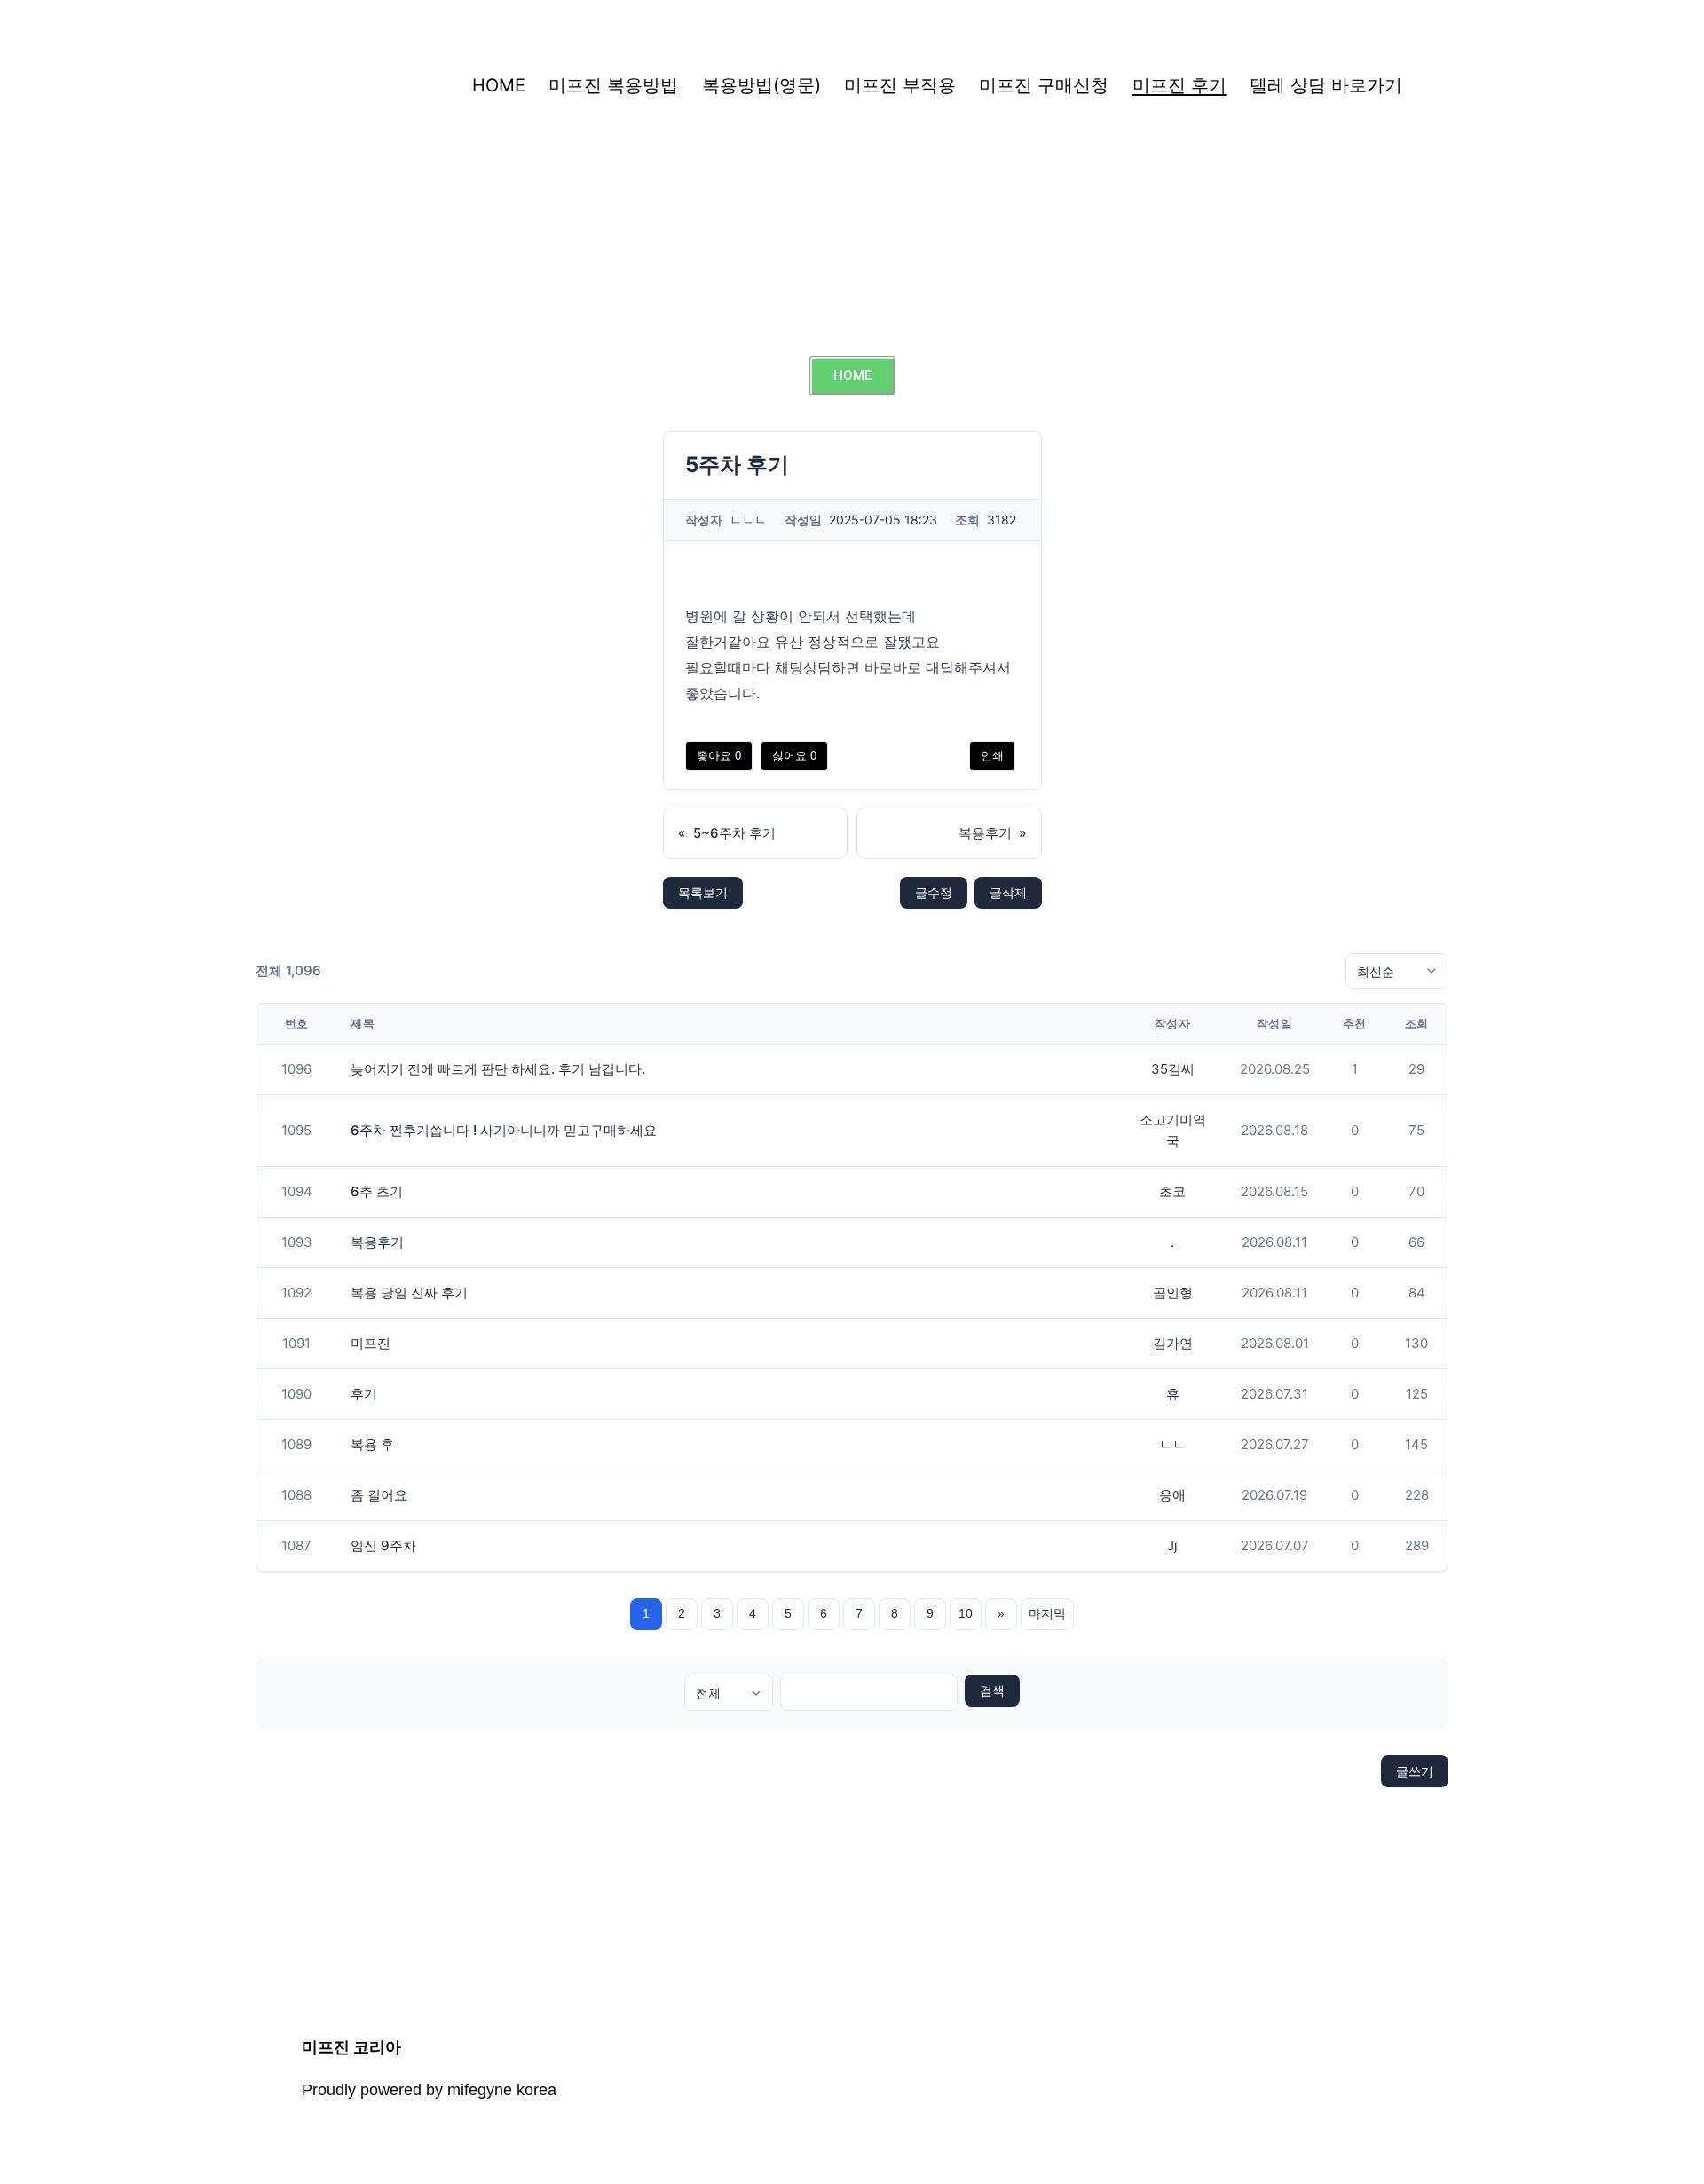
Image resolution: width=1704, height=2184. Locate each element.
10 (966, 1613)
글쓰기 (1415, 1771)
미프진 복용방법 (613, 85)
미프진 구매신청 (1044, 85)
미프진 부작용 (900, 85)
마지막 (1047, 1613)
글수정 (934, 892)
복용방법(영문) (761, 85)
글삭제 (1008, 892)
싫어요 (794, 756)
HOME (499, 85)
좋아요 (719, 756)
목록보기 (703, 892)
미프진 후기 (1179, 85)
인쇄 (992, 756)
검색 (992, 1691)
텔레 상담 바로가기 (1326, 85)
